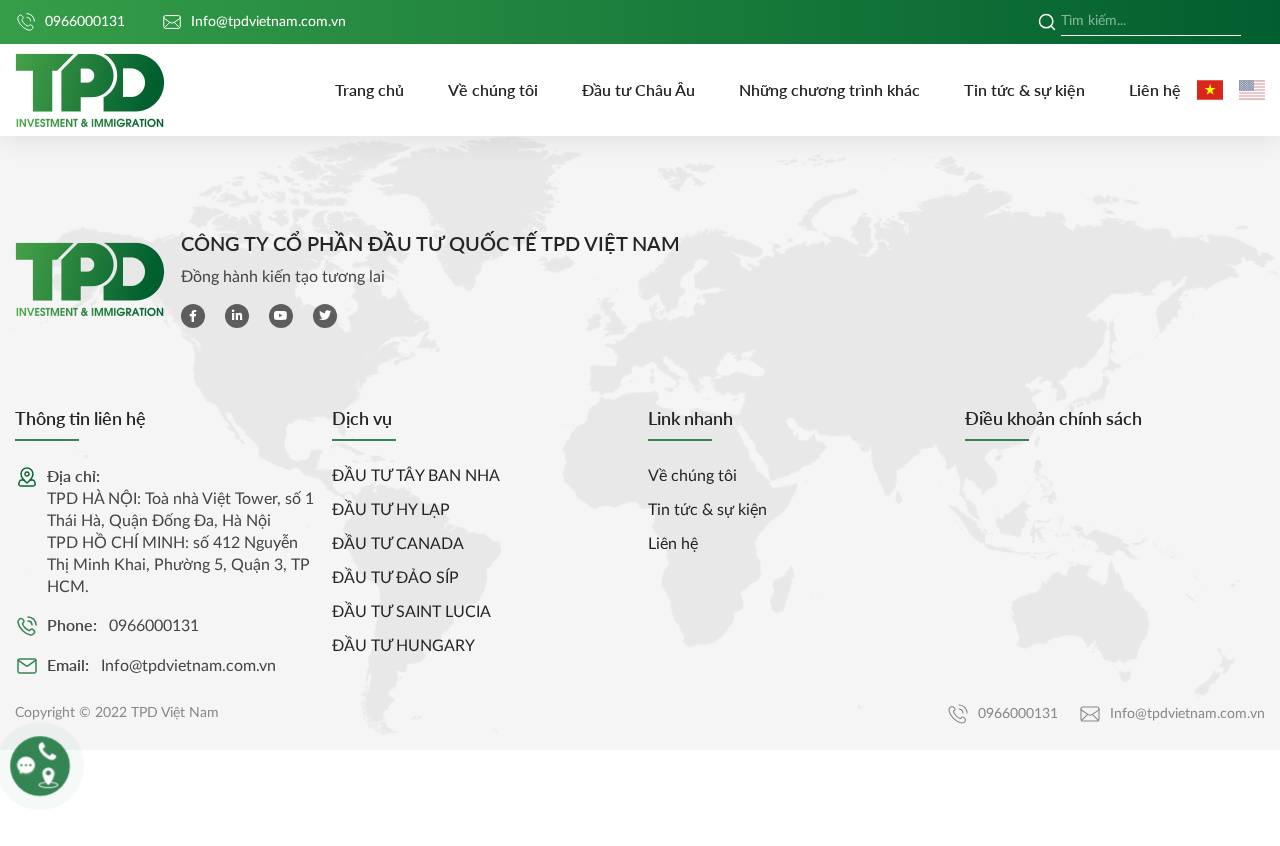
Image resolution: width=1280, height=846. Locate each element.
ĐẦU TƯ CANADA (398, 544)
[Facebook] (193, 316)
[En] (1252, 90)
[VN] (1210, 90)
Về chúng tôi (493, 89)
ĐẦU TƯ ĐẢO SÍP (395, 578)
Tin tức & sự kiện (1024, 89)
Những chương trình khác (829, 89)
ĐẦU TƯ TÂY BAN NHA (416, 476)
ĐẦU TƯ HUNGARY (403, 646)
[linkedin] (237, 316)
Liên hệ (1155, 89)
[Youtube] (281, 316)
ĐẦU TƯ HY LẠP (391, 510)
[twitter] (325, 316)
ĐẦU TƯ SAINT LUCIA (411, 612)
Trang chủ (369, 89)
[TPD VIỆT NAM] (90, 90)
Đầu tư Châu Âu (638, 89)
